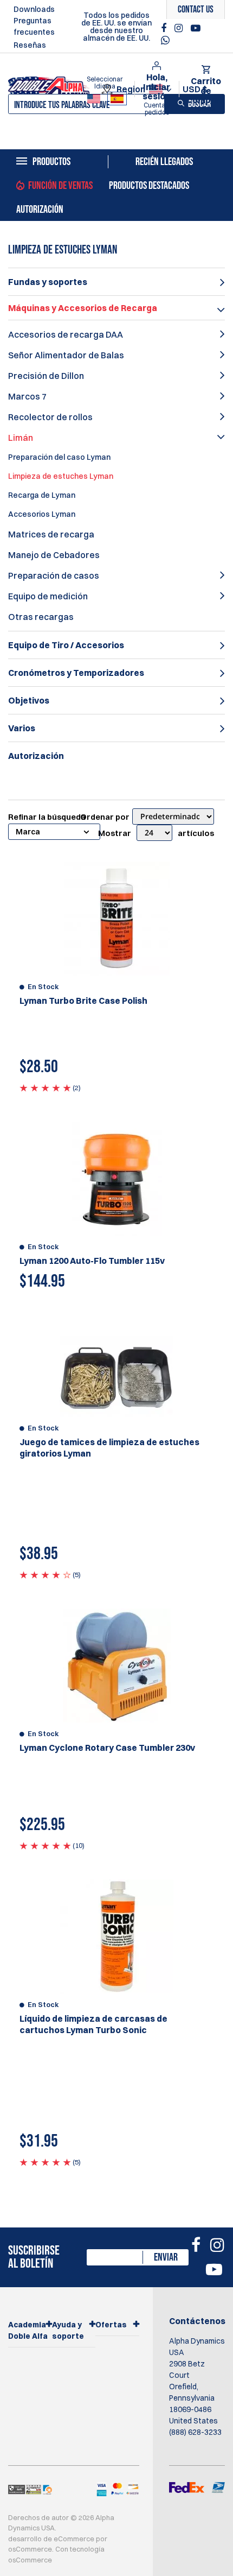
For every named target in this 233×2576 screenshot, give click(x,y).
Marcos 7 (27, 396)
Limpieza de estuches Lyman (61, 476)
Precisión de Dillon (46, 376)
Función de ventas (60, 186)
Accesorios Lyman (42, 514)
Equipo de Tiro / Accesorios (66, 645)
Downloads (34, 9)
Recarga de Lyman (42, 495)
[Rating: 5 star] (45, 1087)
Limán (21, 438)
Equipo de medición (48, 596)
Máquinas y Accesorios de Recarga (83, 308)
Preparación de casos (54, 575)
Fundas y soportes (48, 282)
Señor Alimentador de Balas (66, 355)
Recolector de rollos (50, 417)
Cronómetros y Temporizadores (76, 673)
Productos (51, 162)
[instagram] (180, 28)
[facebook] (165, 28)
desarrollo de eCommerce (51, 2539)
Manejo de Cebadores (54, 555)
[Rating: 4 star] (45, 1574)
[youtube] (196, 28)
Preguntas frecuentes (34, 26)
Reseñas (30, 45)
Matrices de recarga (51, 534)
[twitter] (168, 43)
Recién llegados (164, 162)
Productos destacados (149, 186)
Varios (22, 728)
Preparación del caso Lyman (59, 457)
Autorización (40, 210)
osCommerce (30, 2549)
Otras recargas (41, 617)
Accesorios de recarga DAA (66, 334)
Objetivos (29, 700)
